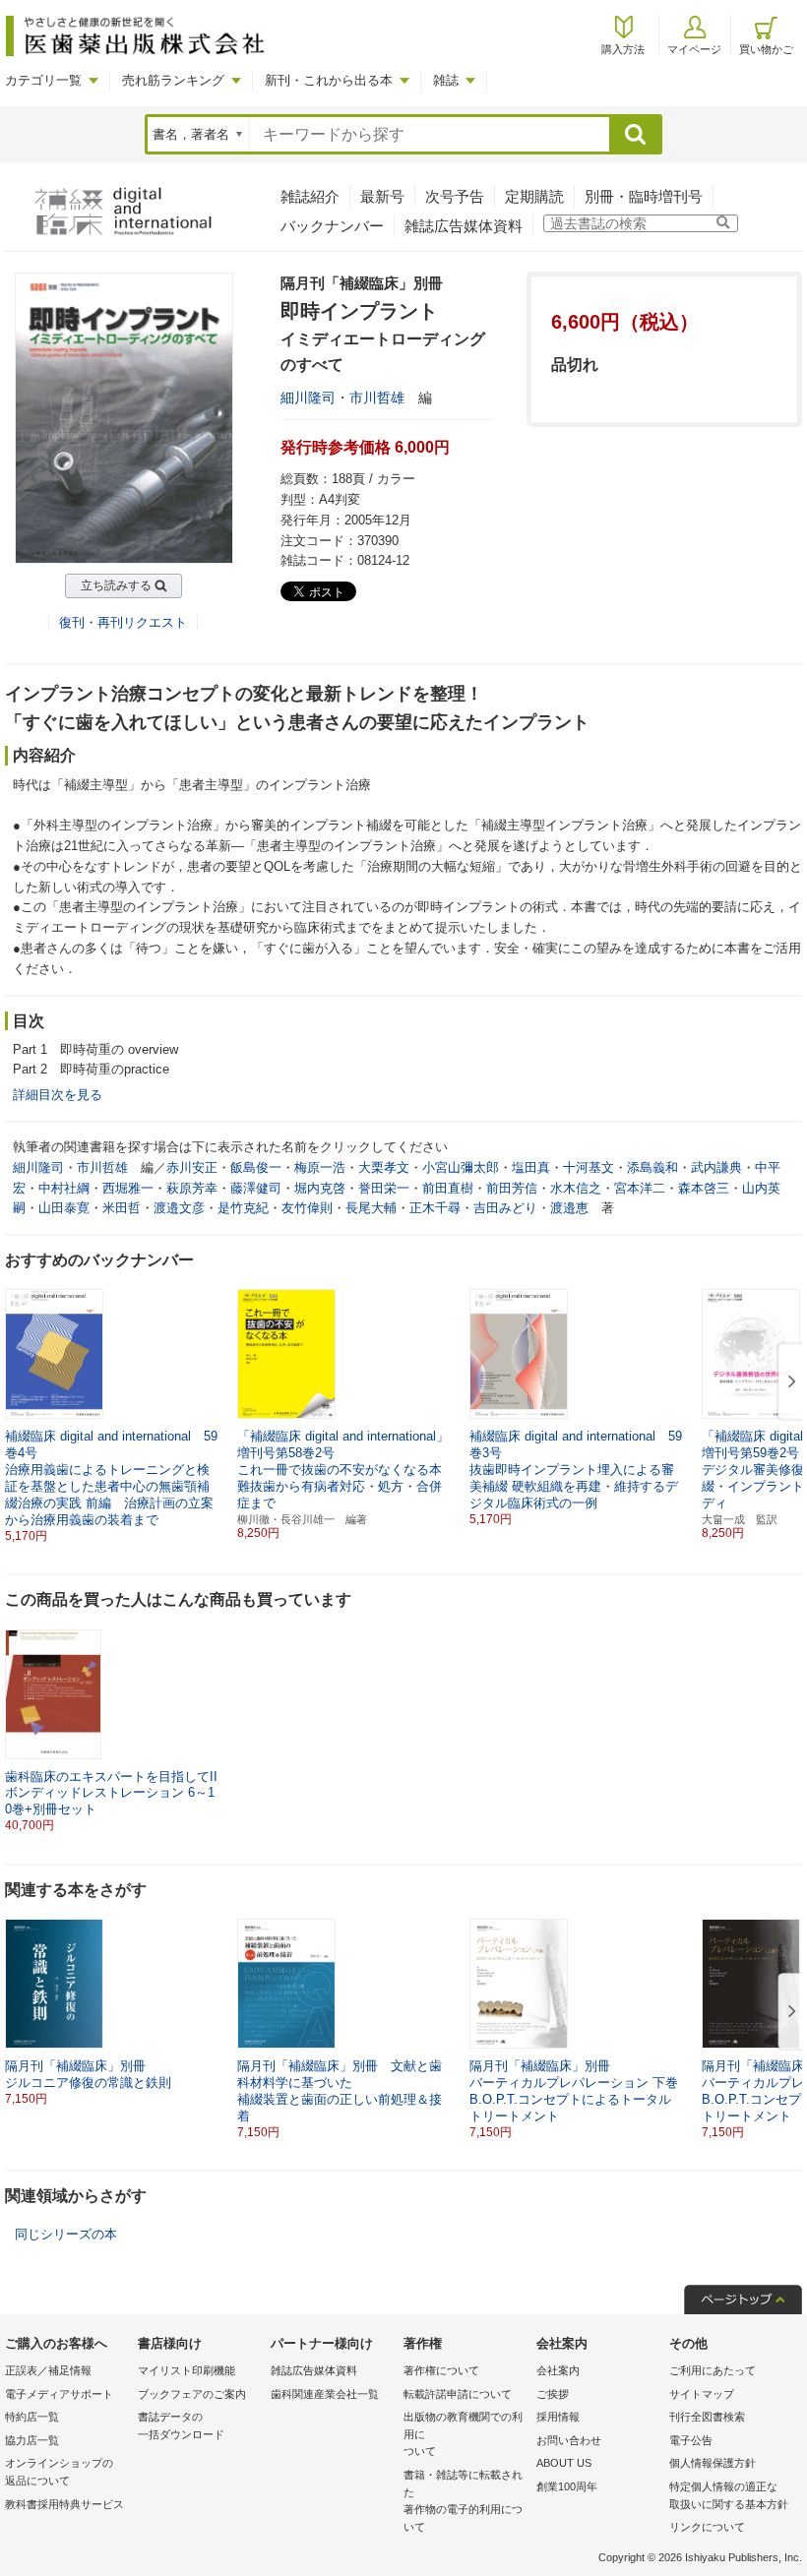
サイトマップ (702, 2394)
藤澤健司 (256, 1188)
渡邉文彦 (179, 1208)
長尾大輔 (371, 1208)
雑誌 (446, 80)
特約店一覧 (32, 2417)
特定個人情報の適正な (729, 2495)
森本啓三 (704, 1188)
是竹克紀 (243, 1208)
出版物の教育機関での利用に (463, 2434)
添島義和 (652, 1167)
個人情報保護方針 (713, 2463)
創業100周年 (567, 2486)
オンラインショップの (59, 2472)
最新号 (382, 196)
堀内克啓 (320, 1188)
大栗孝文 (384, 1167)
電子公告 (691, 2440)
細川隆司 (308, 398)
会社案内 (558, 2370)
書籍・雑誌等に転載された (463, 2501)
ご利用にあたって (713, 2370)
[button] (788, 1382)
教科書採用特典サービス (64, 2504)
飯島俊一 (256, 1167)
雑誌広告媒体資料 (464, 226)
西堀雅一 (128, 1188)
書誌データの (181, 2425)
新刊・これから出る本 (329, 80)
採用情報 (558, 2417)
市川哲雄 (377, 398)
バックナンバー (332, 226)
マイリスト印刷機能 (186, 2370)
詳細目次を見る (58, 1095)
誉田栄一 (384, 1188)
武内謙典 (716, 1167)
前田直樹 (448, 1188)
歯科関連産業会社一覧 (325, 2394)
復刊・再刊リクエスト (123, 622)
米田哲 (122, 1208)
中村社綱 (64, 1188)
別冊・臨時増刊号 (644, 196)
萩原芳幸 (192, 1188)
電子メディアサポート (59, 2394)
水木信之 (576, 1188)
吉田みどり (505, 1208)
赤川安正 (192, 1167)
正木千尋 (435, 1208)
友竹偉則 (307, 1208)
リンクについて (707, 2527)
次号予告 (455, 196)
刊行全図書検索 (707, 2417)
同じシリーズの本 (66, 2234)
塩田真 (531, 1167)
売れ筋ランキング (173, 80)
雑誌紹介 (310, 196)
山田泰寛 (64, 1208)
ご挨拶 (553, 2394)
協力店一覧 (32, 2440)
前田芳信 (512, 1188)
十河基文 (589, 1167)
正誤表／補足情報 (48, 2370)
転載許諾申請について (458, 2394)
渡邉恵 (569, 1208)
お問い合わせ (569, 2440)
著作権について (441, 2370)
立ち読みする (116, 585)
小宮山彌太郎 (461, 1167)
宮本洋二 (640, 1188)
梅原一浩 (320, 1167)
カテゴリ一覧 (43, 80)
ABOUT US (564, 2463)
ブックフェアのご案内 (192, 2394)
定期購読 (534, 196)
